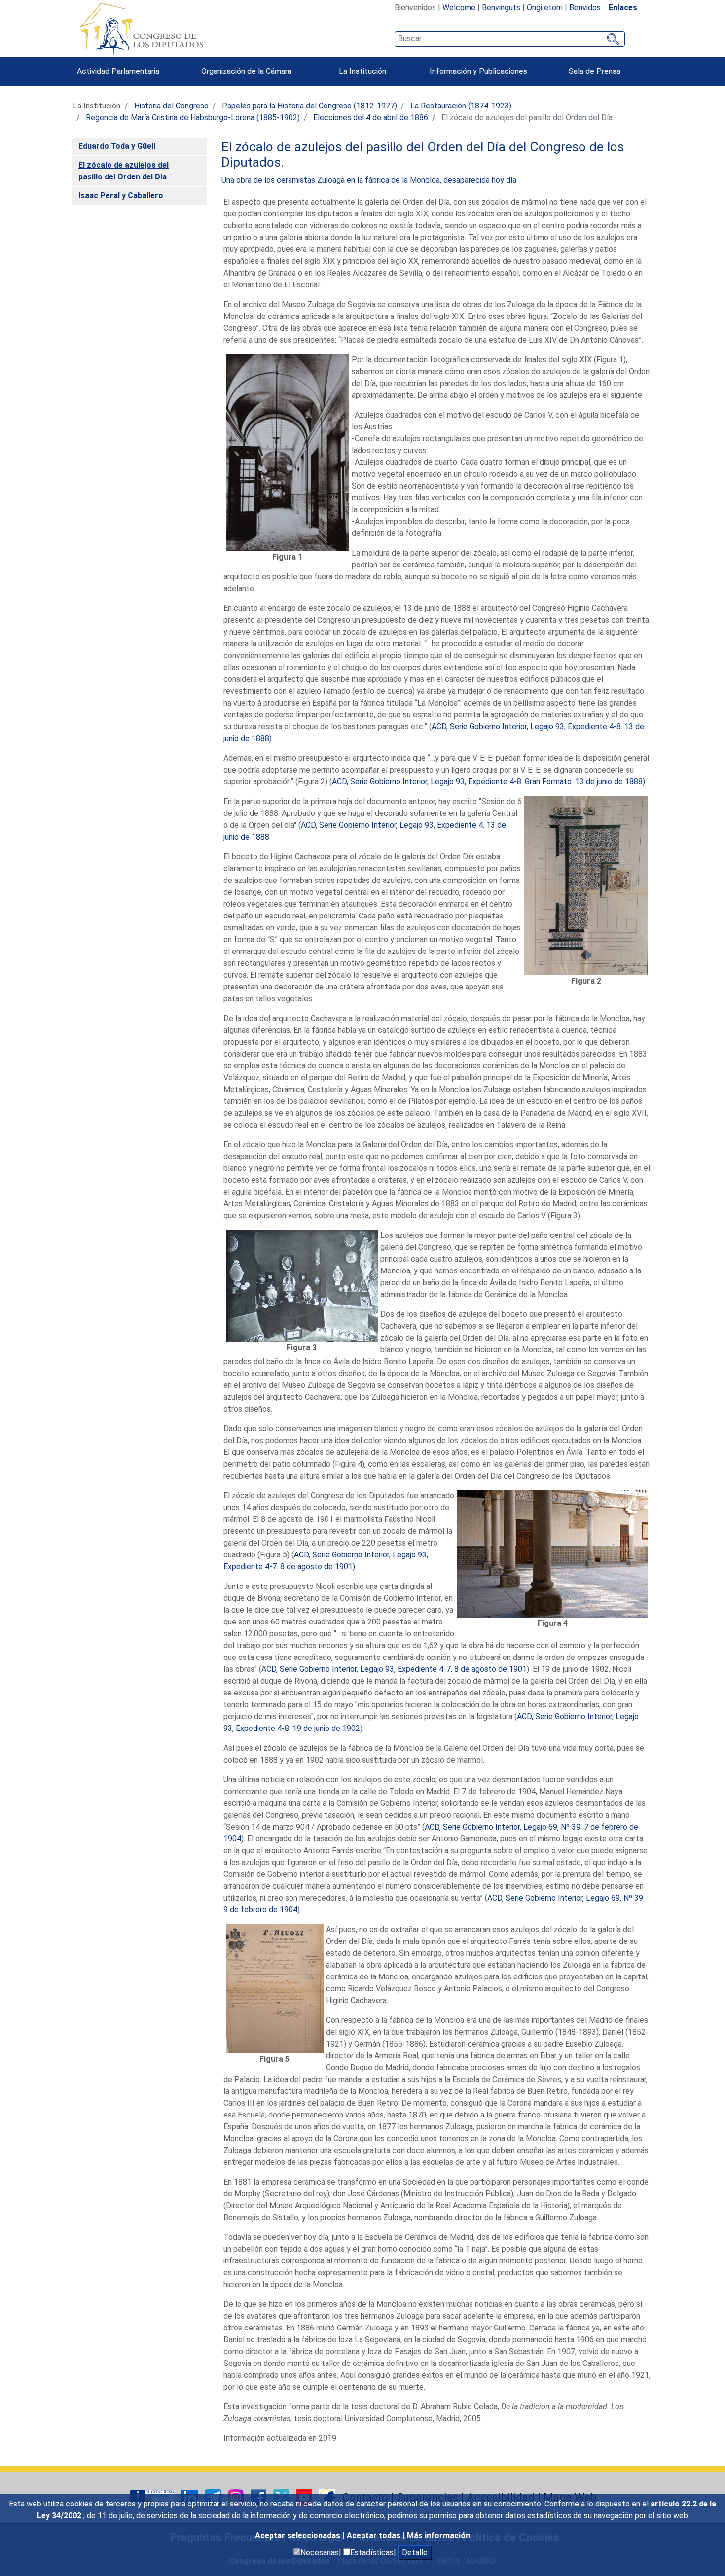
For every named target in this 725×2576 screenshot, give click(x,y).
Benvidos (585, 8)
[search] (510, 39)
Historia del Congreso (171, 106)
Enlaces (623, 8)
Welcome (459, 8)
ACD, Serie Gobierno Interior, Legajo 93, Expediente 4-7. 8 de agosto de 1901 (394, 1669)
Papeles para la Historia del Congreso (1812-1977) (309, 106)
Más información (438, 2535)
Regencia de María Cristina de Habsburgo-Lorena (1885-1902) (193, 118)
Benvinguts (501, 8)
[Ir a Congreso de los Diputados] (142, 29)
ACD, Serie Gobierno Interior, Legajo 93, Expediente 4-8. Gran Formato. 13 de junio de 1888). (489, 782)
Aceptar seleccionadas (299, 2535)
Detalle (415, 2553)
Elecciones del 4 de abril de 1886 (371, 118)
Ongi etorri (545, 8)
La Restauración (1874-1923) (461, 106)
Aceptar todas (375, 2535)
